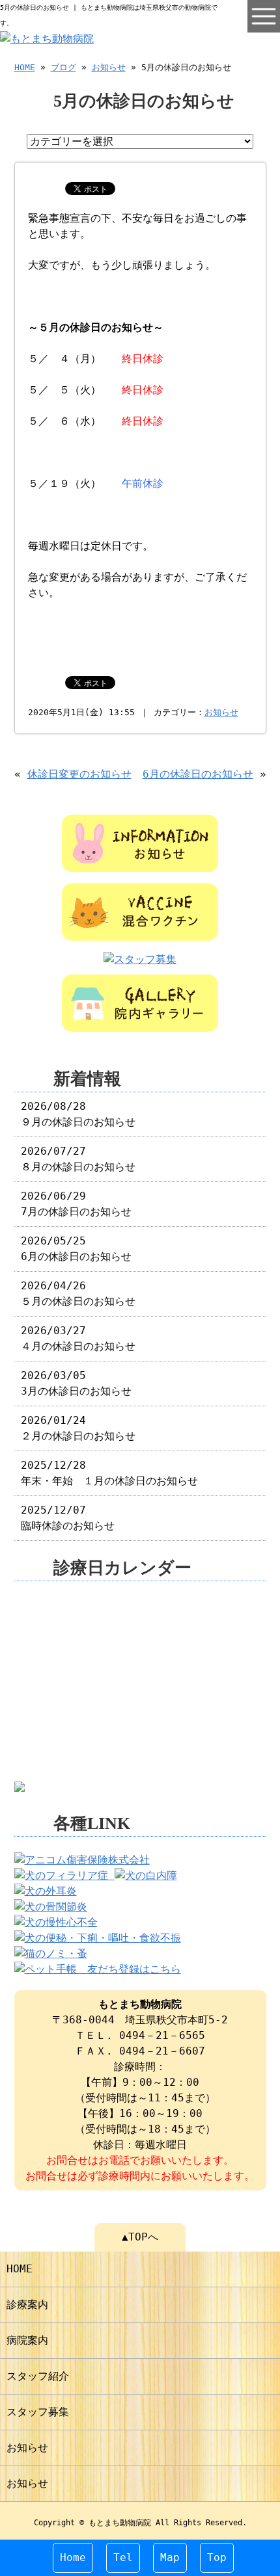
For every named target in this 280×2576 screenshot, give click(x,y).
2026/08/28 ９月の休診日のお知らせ (78, 1114)
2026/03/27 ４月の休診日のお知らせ (78, 1338)
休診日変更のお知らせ (79, 774)
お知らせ (109, 67)
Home (73, 2557)
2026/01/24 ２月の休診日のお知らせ (78, 1428)
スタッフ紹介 (38, 2376)
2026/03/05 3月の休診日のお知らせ (76, 1383)
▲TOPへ (140, 2237)
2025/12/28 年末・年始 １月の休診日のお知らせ (109, 1473)
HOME (25, 67)
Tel (123, 2557)
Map (170, 2557)
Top (217, 2557)
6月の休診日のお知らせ (198, 774)
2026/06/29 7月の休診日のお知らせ (76, 1204)
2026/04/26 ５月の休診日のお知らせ (78, 1294)
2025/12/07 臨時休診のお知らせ (68, 1518)
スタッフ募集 (38, 2412)
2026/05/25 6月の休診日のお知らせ (76, 1249)
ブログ (63, 67)
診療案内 (27, 2305)
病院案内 (27, 2340)
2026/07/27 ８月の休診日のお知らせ (78, 1159)
